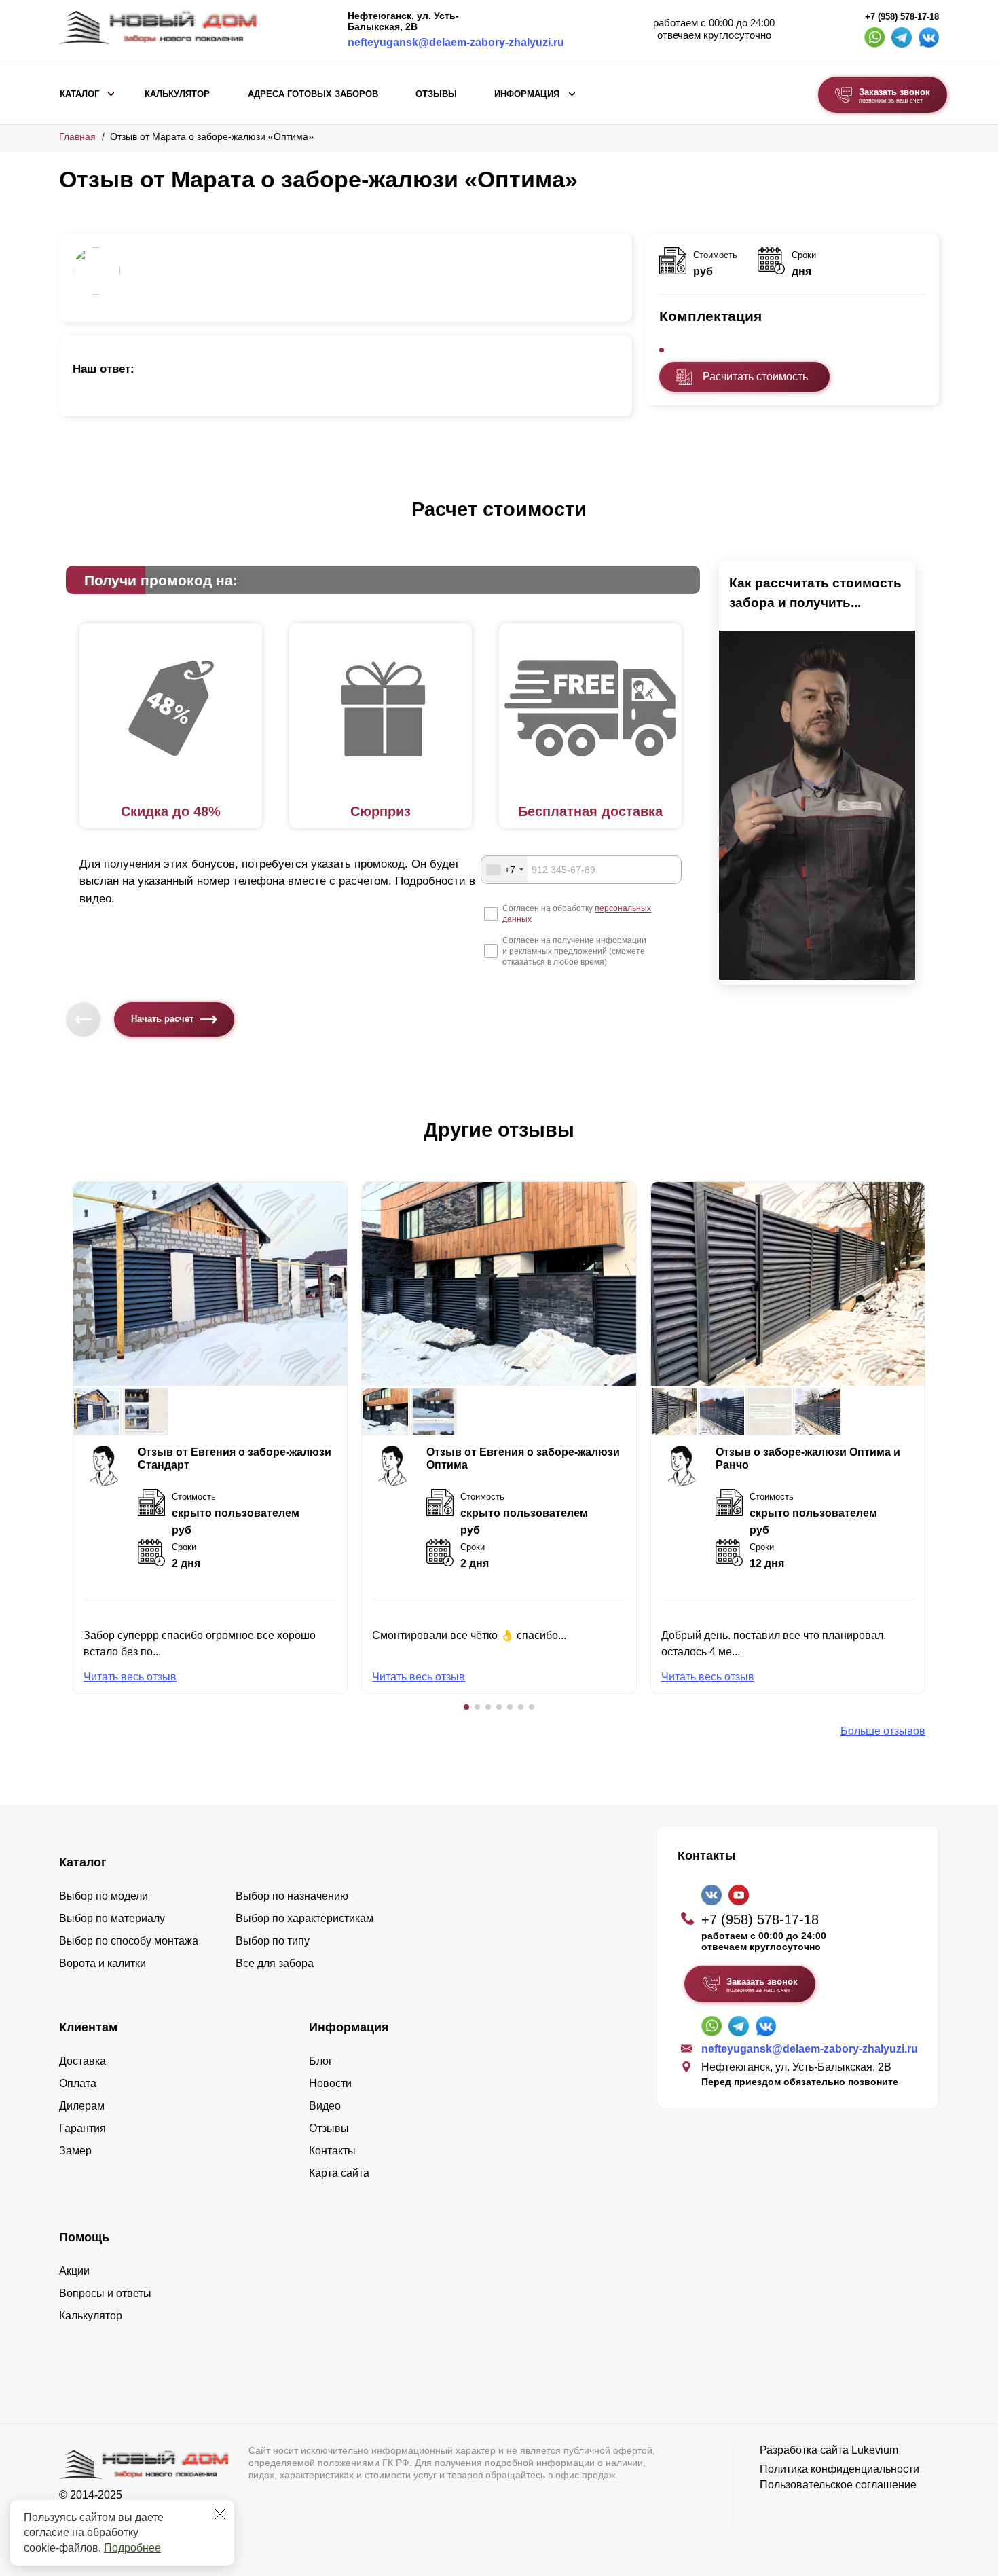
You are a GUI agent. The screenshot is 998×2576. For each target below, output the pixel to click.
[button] (466, 1707)
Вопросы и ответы (105, 2293)
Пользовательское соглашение (838, 2485)
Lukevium (875, 2450)
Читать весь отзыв (130, 1677)
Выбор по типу (273, 1941)
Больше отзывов (883, 1731)
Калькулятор (177, 94)
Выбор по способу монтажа (129, 1941)
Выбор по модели (104, 1896)
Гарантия (82, 2128)
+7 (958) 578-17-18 (902, 17)
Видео (325, 2106)
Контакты (332, 2151)
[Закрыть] (220, 2514)
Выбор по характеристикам (304, 1918)
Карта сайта (339, 2173)
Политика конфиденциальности (839, 2469)
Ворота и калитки (103, 1963)
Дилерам (82, 2106)
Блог (321, 2061)
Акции (74, 2271)
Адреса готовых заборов (313, 94)
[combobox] (504, 870)
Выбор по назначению (292, 1896)
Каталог (79, 94)
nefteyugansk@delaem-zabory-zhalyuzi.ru (456, 42)
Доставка (82, 2061)
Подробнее (132, 2548)
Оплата (78, 2083)
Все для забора (275, 1963)
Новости (330, 2083)
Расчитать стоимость (755, 376)
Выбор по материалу (112, 1918)
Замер (75, 2151)
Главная (77, 136)
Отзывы (436, 94)
